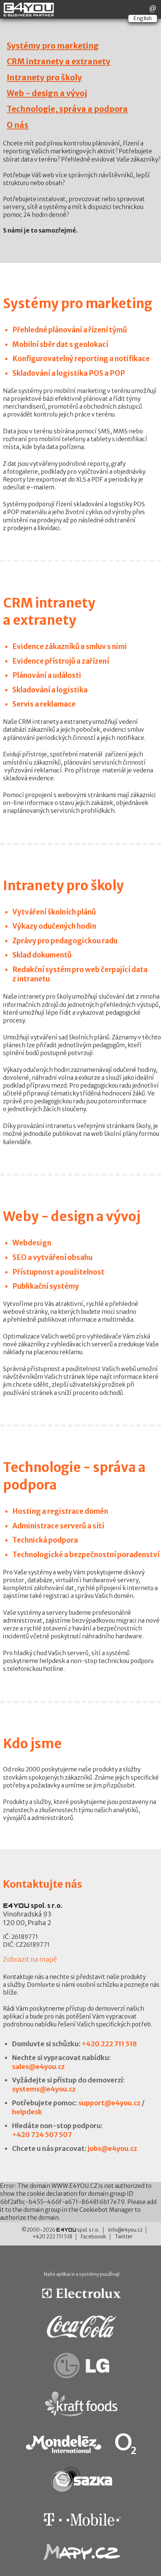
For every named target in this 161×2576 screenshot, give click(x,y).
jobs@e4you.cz (112, 2148)
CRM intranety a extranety (59, 62)
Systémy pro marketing (53, 46)
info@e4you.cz (125, 2230)
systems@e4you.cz (44, 2089)
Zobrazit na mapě (30, 1959)
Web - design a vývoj (47, 93)
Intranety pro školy (44, 78)
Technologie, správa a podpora (67, 109)
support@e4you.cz (109, 2103)
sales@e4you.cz (38, 2067)
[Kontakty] (153, 8)
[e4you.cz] (29, 13)
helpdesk (27, 2112)
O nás (18, 125)
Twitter (124, 2237)
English (143, 18)
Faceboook (93, 2237)
